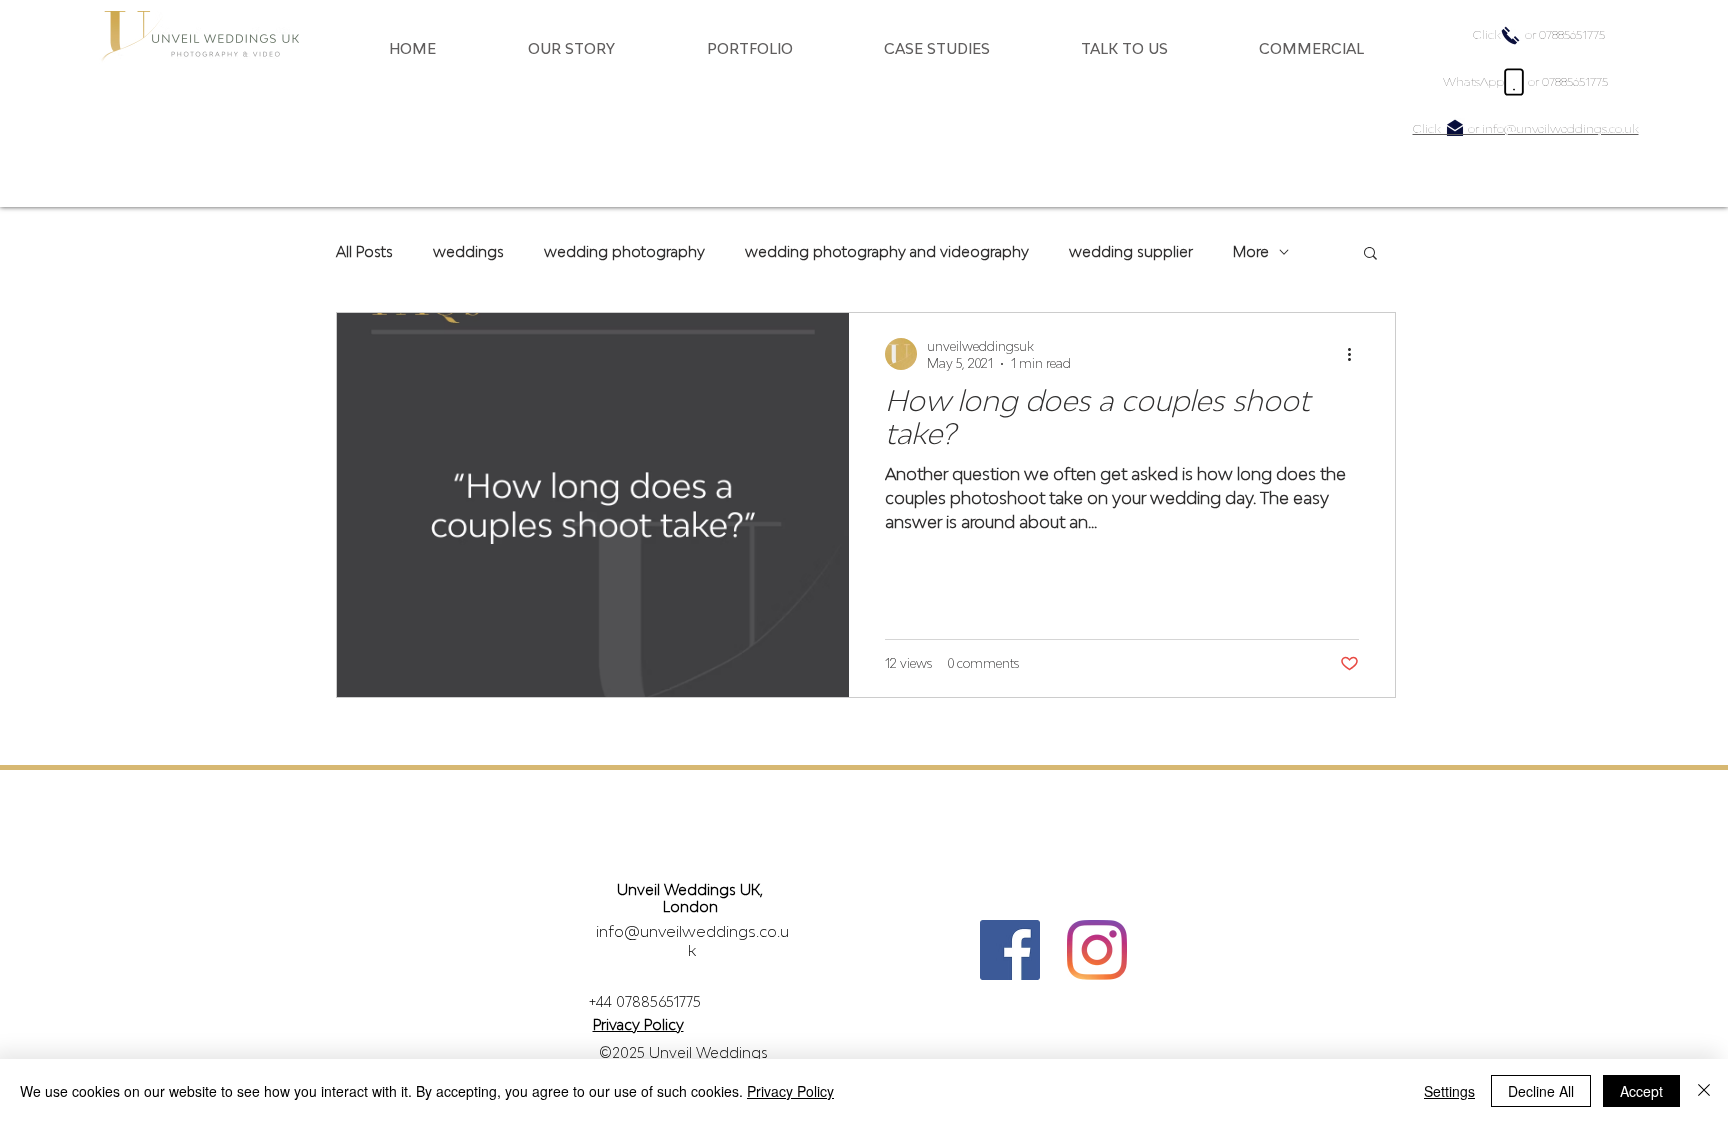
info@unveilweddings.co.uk (692, 940)
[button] (602, 48)
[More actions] (1356, 354)
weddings (468, 251)
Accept (1641, 1091)
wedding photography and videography (887, 251)
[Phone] (1514, 82)
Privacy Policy (790, 1091)
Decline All (1541, 1091)
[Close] (1704, 1091)
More (1251, 251)
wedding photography (624, 251)
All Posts (364, 251)
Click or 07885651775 (1539, 34)
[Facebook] (1010, 950)
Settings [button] (1449, 1091)
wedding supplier (1131, 251)
